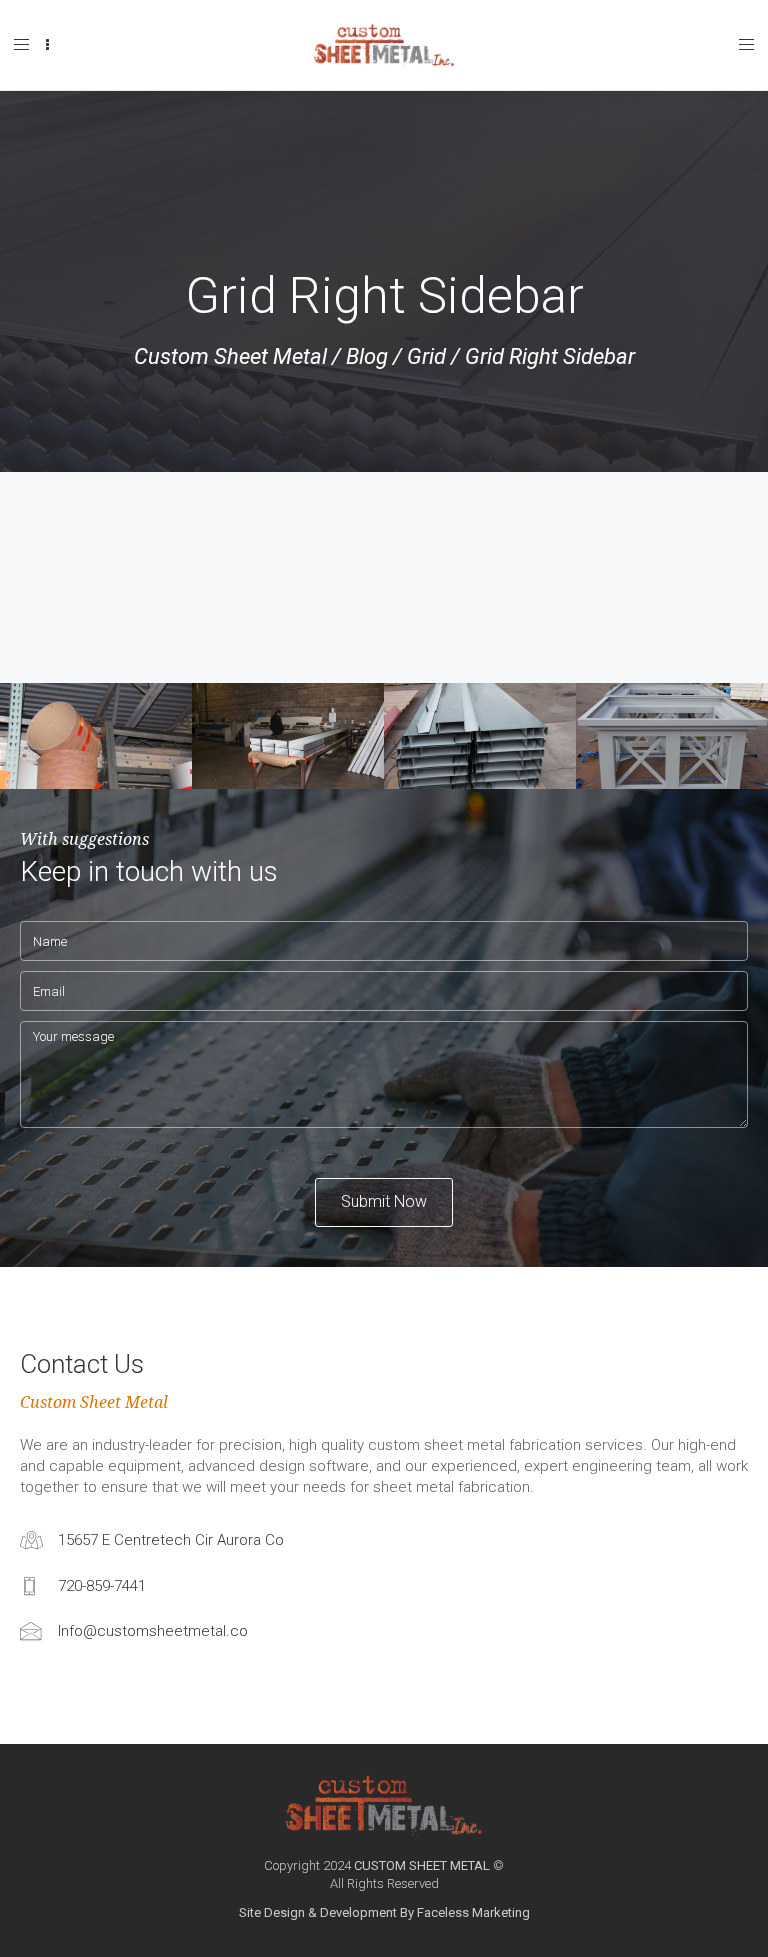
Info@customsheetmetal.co (153, 1631)
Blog (367, 356)
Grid (426, 356)
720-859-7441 (102, 1586)
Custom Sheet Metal (230, 356)
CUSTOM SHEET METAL (422, 1865)
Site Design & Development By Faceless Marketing (384, 1912)
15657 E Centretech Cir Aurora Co (171, 1540)
